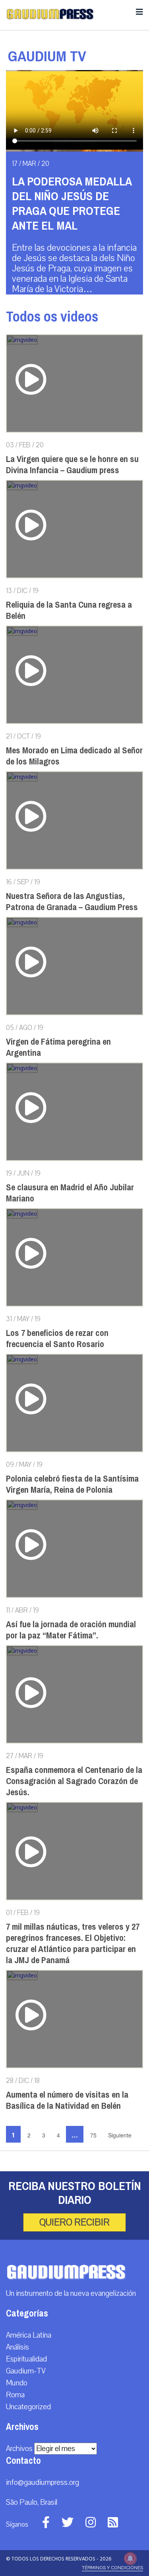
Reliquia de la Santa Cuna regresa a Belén (69, 610)
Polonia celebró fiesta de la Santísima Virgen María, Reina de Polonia (72, 1484)
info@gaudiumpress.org (43, 2482)
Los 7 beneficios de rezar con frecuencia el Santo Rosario (57, 1339)
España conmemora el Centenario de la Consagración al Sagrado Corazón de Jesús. (74, 1781)
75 (93, 2135)
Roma (15, 2395)
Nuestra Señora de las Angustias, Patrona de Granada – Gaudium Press (72, 902)
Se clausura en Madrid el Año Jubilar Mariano (70, 1193)
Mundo (17, 2383)
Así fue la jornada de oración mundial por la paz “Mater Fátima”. (71, 1630)
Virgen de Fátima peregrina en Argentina (58, 1047)
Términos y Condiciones (112, 2568)
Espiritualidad (26, 2359)
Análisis (17, 2347)
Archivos (19, 2449)
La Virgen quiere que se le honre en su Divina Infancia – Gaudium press (72, 465)
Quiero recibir (74, 2222)
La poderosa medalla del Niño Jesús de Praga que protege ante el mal (72, 204)
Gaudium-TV (26, 2371)
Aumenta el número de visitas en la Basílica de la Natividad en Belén (67, 2100)
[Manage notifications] (130, 2558)
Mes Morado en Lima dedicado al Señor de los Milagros (74, 756)
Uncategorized (28, 2407)
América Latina (29, 2335)
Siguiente (120, 2135)
